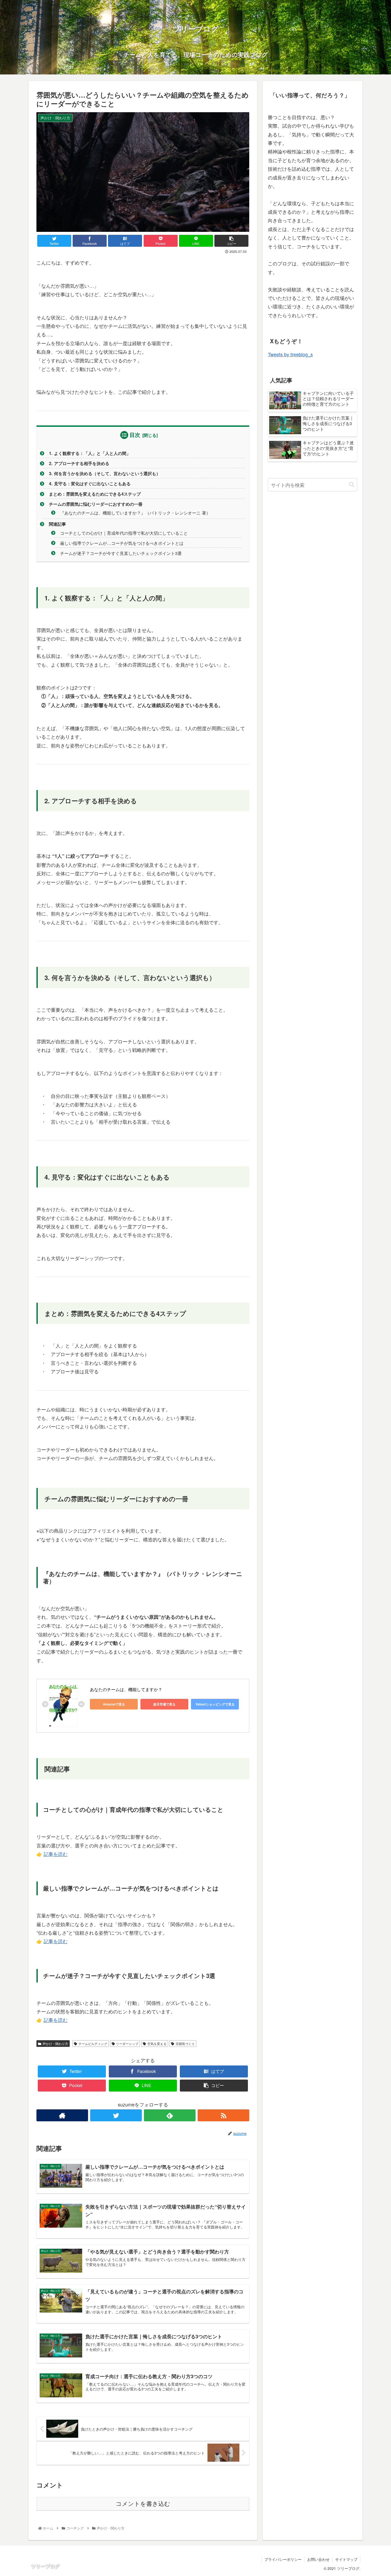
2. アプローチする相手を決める (79, 463)
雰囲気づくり (185, 2044)
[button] (352, 485)
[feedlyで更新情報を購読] (170, 2115)
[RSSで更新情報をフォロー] (223, 2115)
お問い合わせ (318, 2559)
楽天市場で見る (164, 1704)
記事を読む (56, 1854)
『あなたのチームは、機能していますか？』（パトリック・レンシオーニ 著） (135, 513)
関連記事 (57, 524)
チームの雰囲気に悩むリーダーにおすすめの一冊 (96, 504)
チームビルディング (93, 2044)
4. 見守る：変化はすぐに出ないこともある (90, 484)
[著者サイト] (62, 2115)
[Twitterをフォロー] (116, 2115)
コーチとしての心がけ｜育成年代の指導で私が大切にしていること (124, 533)
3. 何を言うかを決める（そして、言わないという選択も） (105, 473)
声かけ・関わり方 (55, 2044)
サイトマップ (346, 2559)
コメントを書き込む (143, 2504)
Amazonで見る (114, 1704)
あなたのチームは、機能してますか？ (126, 1689)
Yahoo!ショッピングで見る (215, 1704)
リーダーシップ (127, 2044)
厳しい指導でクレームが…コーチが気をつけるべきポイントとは (122, 543)
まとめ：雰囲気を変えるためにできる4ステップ (95, 494)
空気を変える (157, 2044)
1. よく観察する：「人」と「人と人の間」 (90, 453)
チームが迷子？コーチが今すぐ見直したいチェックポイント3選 (121, 553)
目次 (135, 435)
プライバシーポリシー (283, 2559)
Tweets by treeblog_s (290, 354)
